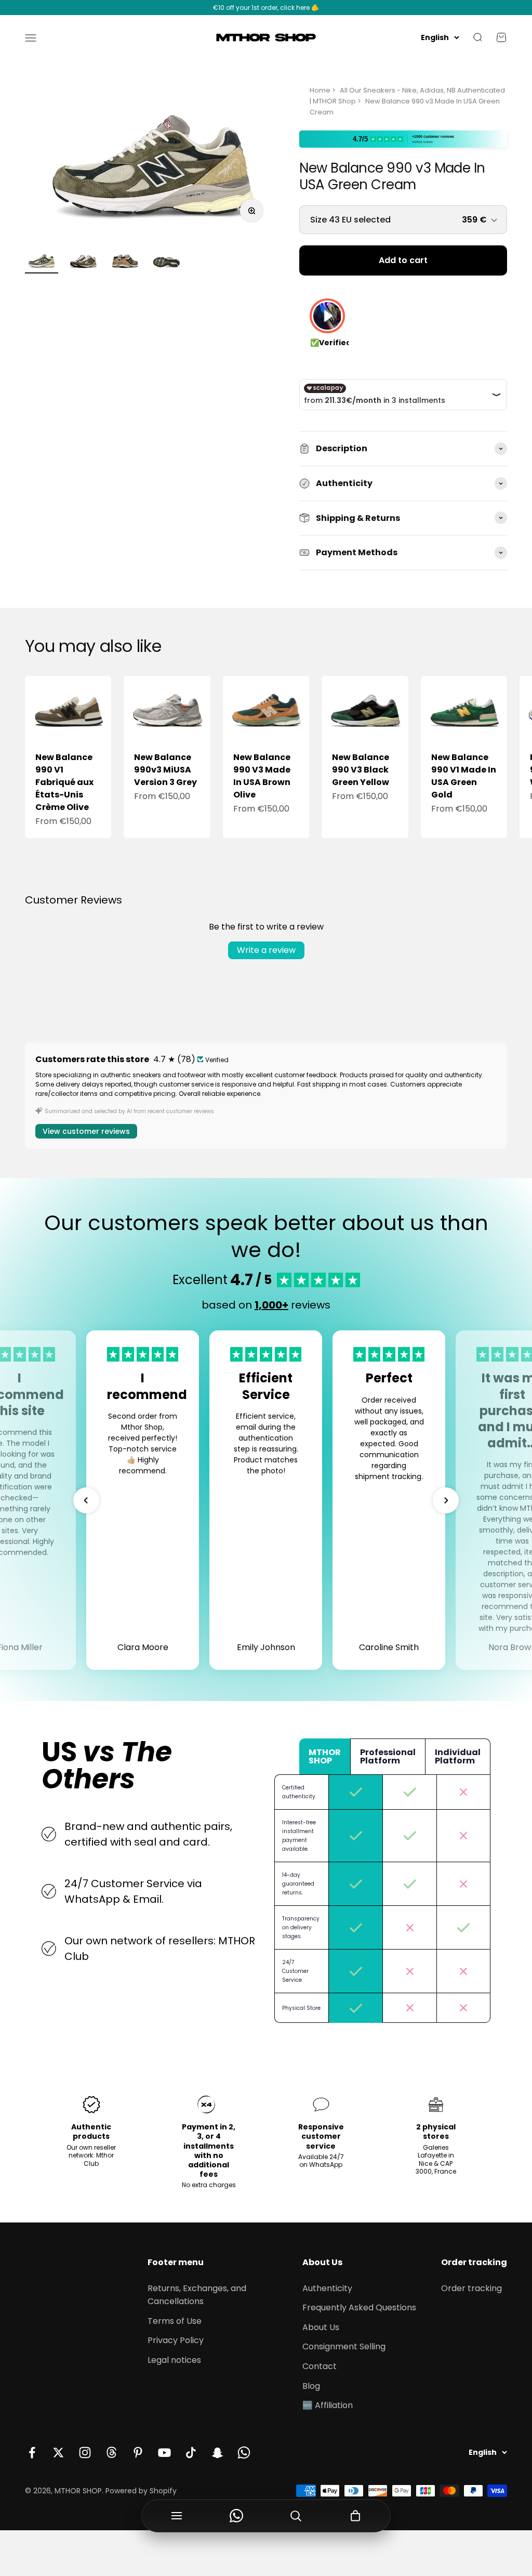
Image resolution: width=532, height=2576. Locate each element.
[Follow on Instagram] (85, 2453)
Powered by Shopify (141, 2491)
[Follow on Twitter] (58, 2453)
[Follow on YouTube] (164, 2453)
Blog (311, 2386)
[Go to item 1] (42, 262)
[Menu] (177, 2516)
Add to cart (403, 260)
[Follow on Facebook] (32, 2453)
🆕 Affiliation (328, 2405)
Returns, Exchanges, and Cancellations (197, 2295)
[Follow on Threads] (111, 2453)
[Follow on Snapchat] (217, 2453)
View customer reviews (86, 1131)
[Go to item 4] (166, 262)
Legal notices (174, 2360)
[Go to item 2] (83, 262)
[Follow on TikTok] (191, 2453)
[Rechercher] (296, 2516)
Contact (320, 2366)
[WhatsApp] (237, 2516)
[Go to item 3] (125, 262)
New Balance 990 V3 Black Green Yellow (361, 770)
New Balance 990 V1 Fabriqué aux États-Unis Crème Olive (64, 782)
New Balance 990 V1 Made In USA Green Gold (464, 776)
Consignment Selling (344, 2346)
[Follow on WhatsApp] (244, 2453)
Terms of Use (175, 2321)
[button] (86, 1500)
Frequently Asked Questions (359, 2307)
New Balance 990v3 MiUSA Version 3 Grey (165, 770)
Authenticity (327, 2288)
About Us (321, 2327)
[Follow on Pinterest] (138, 2453)
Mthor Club (99, 2159)
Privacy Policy (176, 2340)
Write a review (266, 950)
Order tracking (471, 2288)
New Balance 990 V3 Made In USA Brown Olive (262, 776)
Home (320, 90)
